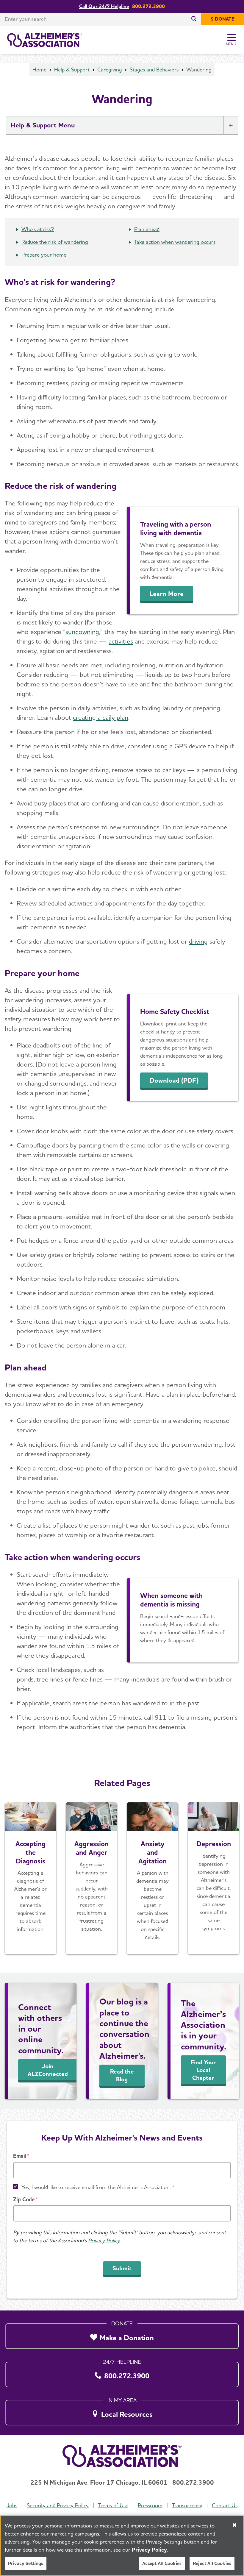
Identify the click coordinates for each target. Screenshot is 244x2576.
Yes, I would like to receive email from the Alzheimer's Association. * (98, 2187)
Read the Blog (122, 2075)
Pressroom (150, 2505)
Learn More (167, 594)
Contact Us (225, 2505)
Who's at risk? (38, 229)
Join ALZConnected (48, 2070)
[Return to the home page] (44, 40)
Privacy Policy (104, 2240)
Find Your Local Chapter (203, 2070)
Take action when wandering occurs (175, 242)
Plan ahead (147, 229)
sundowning (82, 632)
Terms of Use (113, 2505)
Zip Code (24, 2199)
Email (20, 2156)
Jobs (12, 2505)
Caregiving (110, 70)
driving (198, 941)
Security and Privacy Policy (58, 2505)
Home (39, 70)
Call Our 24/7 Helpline (104, 6)
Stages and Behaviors (154, 70)
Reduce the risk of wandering (55, 242)
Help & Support (72, 70)
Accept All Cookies (162, 2563)
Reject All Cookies (212, 2563)
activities (121, 641)
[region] (122, 2546)
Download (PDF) (174, 1080)
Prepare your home (44, 255)
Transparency (187, 2505)
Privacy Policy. (150, 2550)
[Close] (234, 2525)
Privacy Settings (26, 2563)
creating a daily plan (101, 717)
